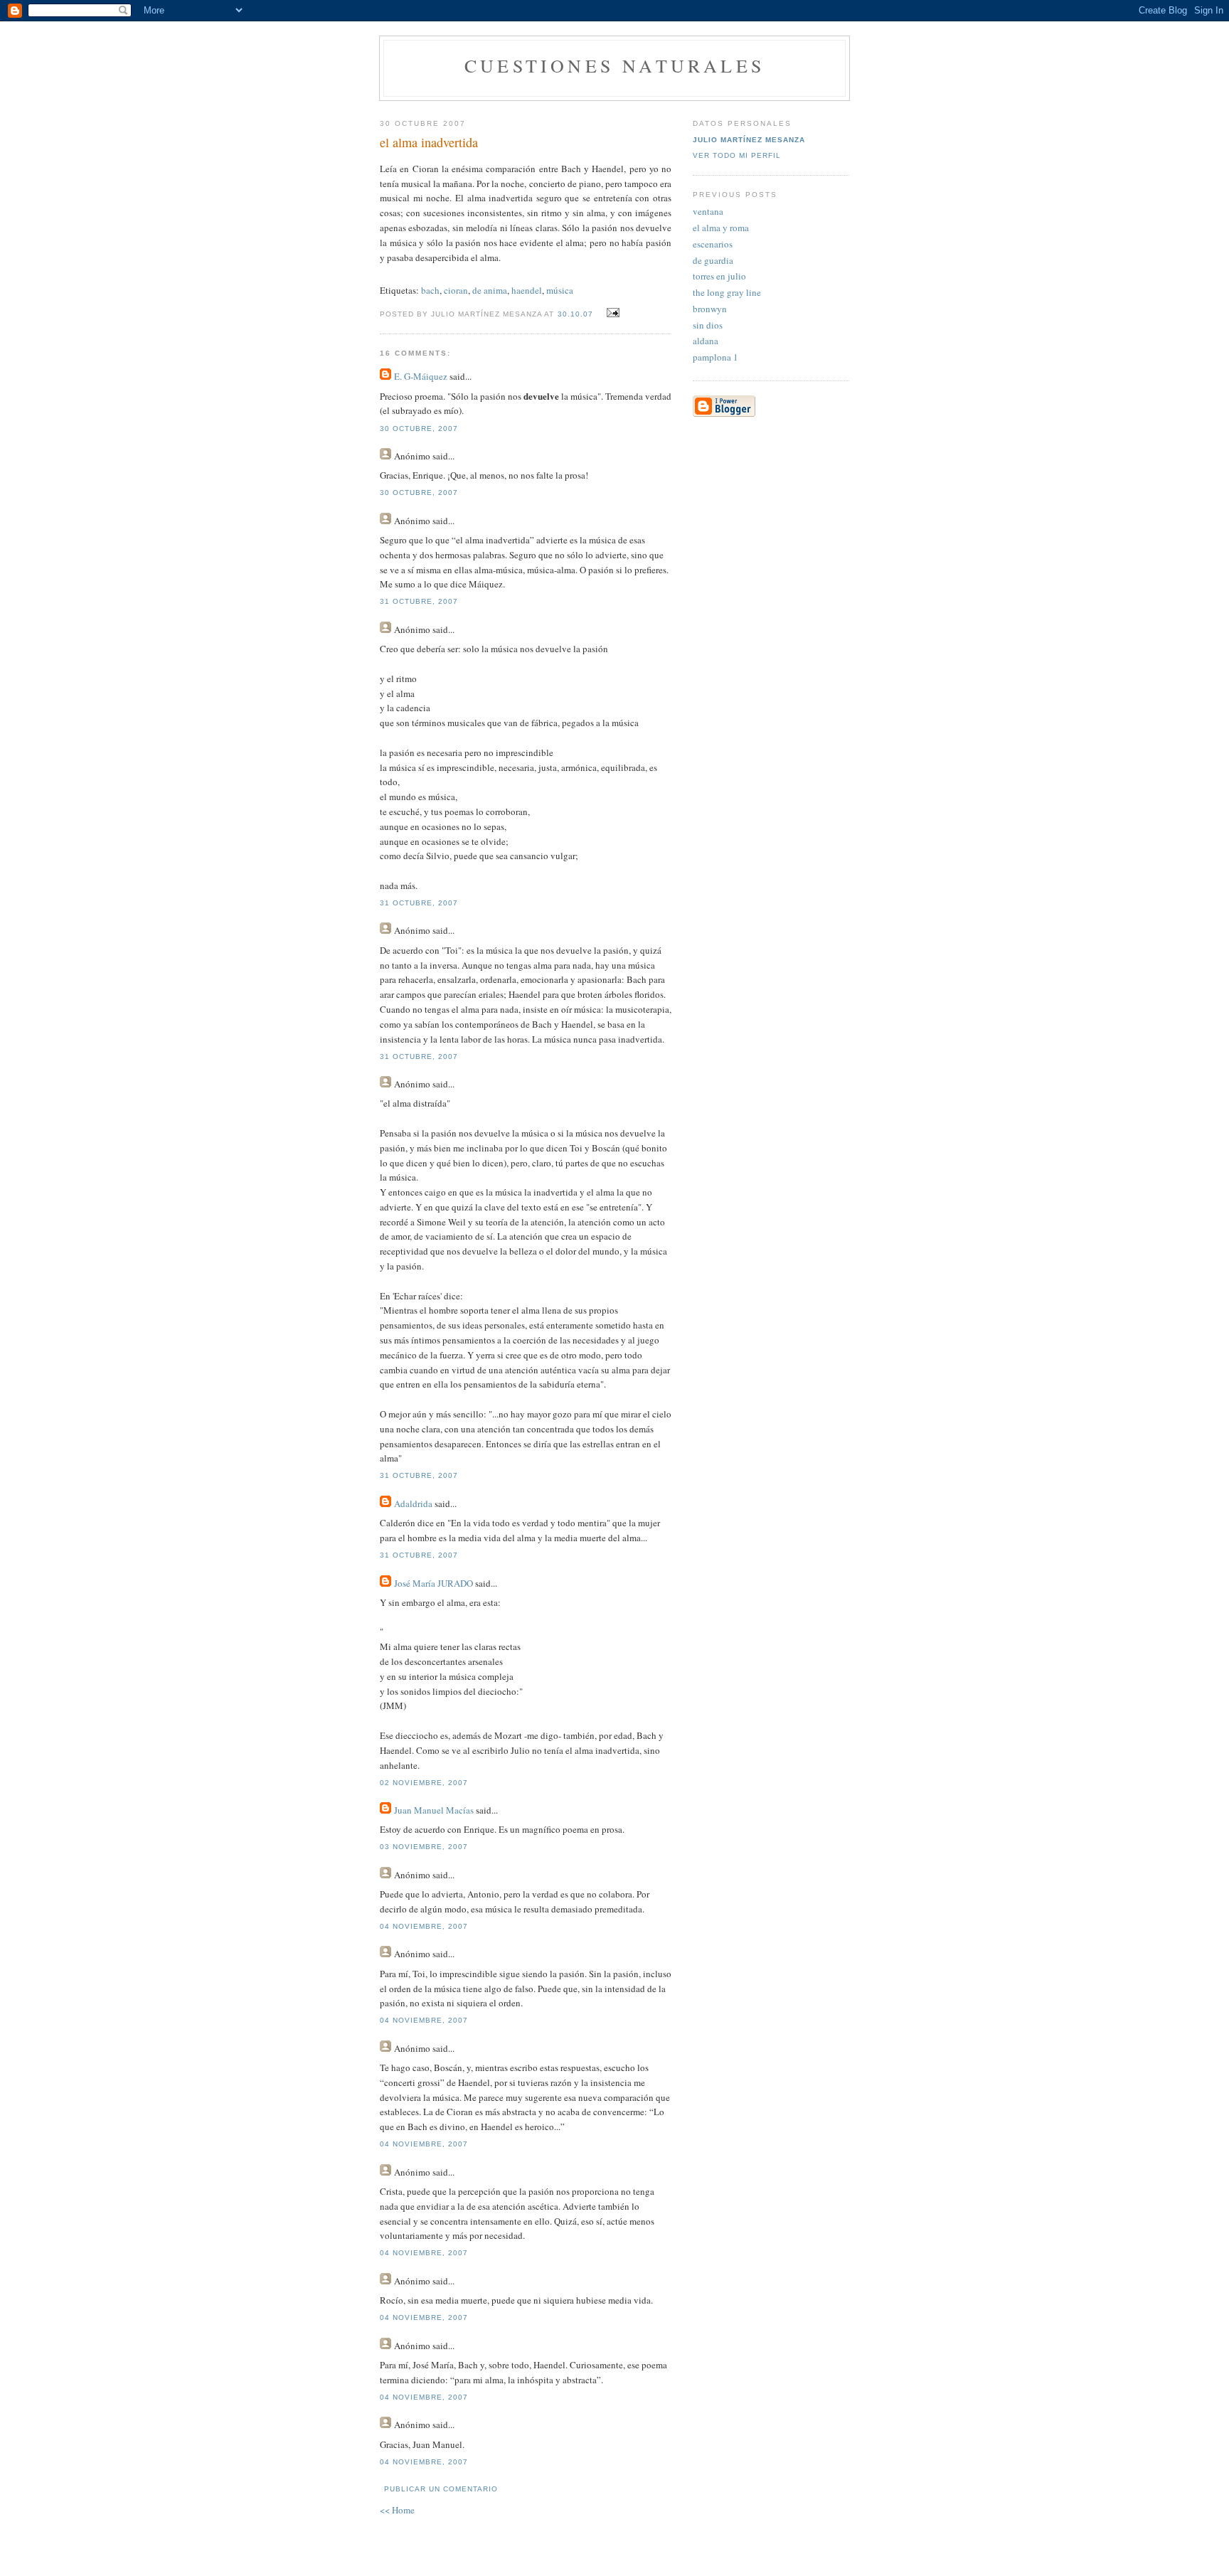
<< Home (397, 2510)
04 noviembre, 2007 (424, 1926)
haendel (527, 290)
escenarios (713, 244)
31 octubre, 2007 (419, 601)
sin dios (708, 325)
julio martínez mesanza (749, 140)
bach (430, 290)
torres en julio (719, 276)
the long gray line (727, 292)
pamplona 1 (715, 357)
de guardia (713, 260)
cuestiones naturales (614, 65)
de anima (490, 290)
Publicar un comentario (441, 2489)
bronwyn (710, 309)
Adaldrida (413, 1503)
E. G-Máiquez (421, 376)
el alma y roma (721, 228)
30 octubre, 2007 (419, 429)
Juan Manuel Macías (434, 1810)
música (560, 290)
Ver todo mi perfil (737, 155)
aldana (706, 341)
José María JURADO (433, 1583)
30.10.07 (575, 314)
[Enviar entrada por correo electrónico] (611, 313)
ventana (708, 211)
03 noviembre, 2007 (424, 1847)
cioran (456, 290)
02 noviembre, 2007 (424, 1783)
